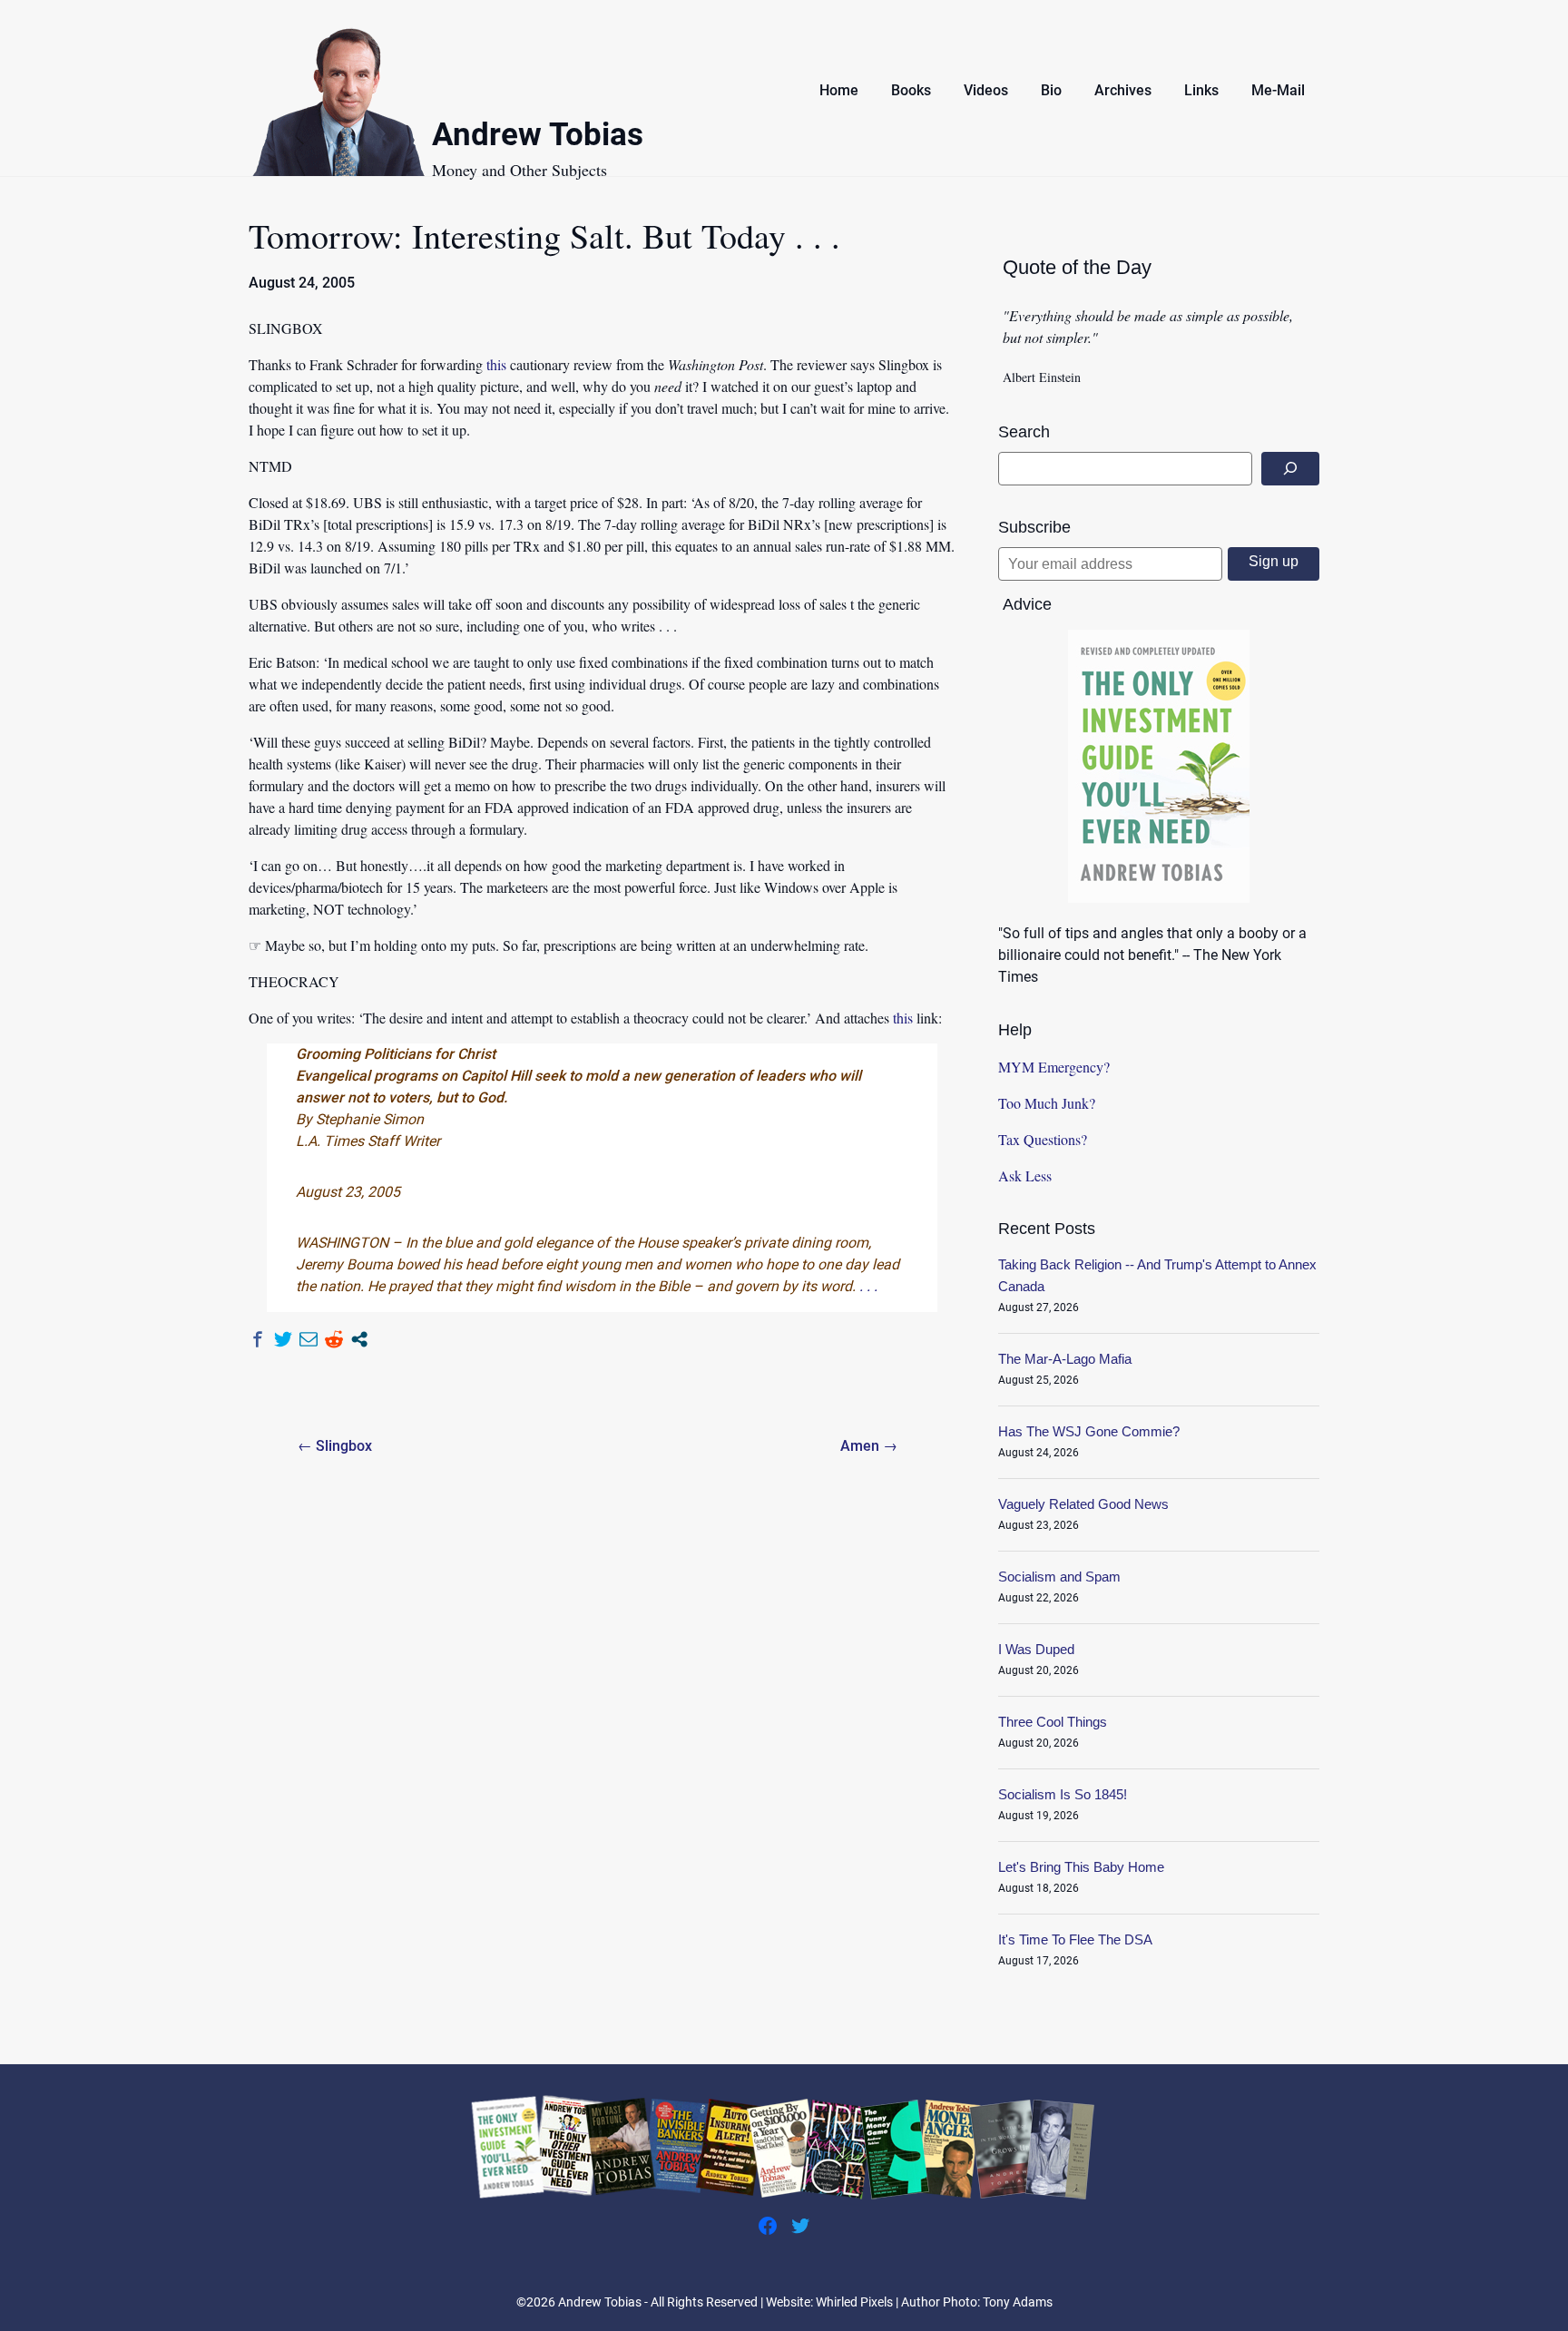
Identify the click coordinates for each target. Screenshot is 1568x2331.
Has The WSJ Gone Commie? (1089, 1431)
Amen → (869, 1446)
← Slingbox (335, 1446)
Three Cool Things (1053, 1722)
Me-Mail (1278, 90)
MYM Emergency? (1054, 1067)
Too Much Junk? (1047, 1103)
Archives (1123, 90)
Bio (1051, 90)
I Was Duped (1036, 1649)
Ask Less (1025, 1175)
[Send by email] (309, 1339)
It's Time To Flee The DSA (1075, 1939)
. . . (868, 1286)
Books (911, 90)
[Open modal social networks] (359, 1339)
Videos (986, 90)
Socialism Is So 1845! (1063, 1794)
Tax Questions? (1043, 1139)
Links (1201, 90)
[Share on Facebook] (258, 1339)
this (496, 364)
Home (839, 90)
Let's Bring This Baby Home (1081, 1867)
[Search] (1290, 469)
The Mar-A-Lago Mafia (1065, 1359)
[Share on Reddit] (334, 1339)
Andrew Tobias (538, 137)
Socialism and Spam (1059, 1577)
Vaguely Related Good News (1083, 1504)
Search (1024, 432)
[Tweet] (283, 1339)
